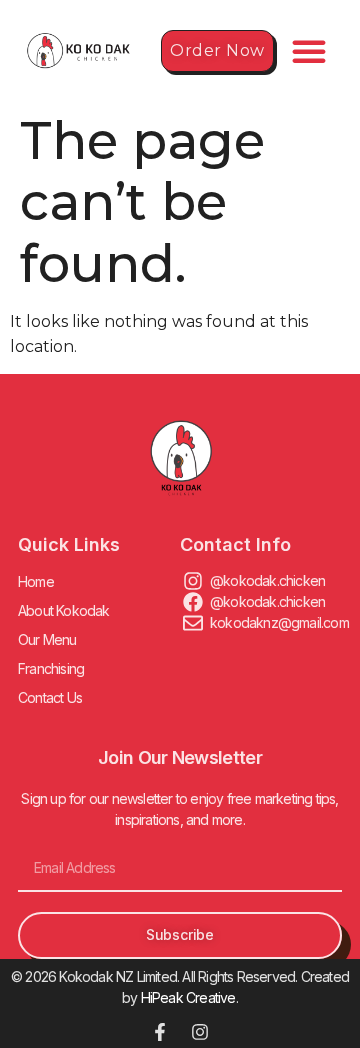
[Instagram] (200, 1032)
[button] (309, 51)
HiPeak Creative (188, 997)
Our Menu (47, 639)
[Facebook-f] (160, 1032)
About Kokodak (64, 610)
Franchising (51, 668)
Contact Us (50, 697)
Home (36, 581)
